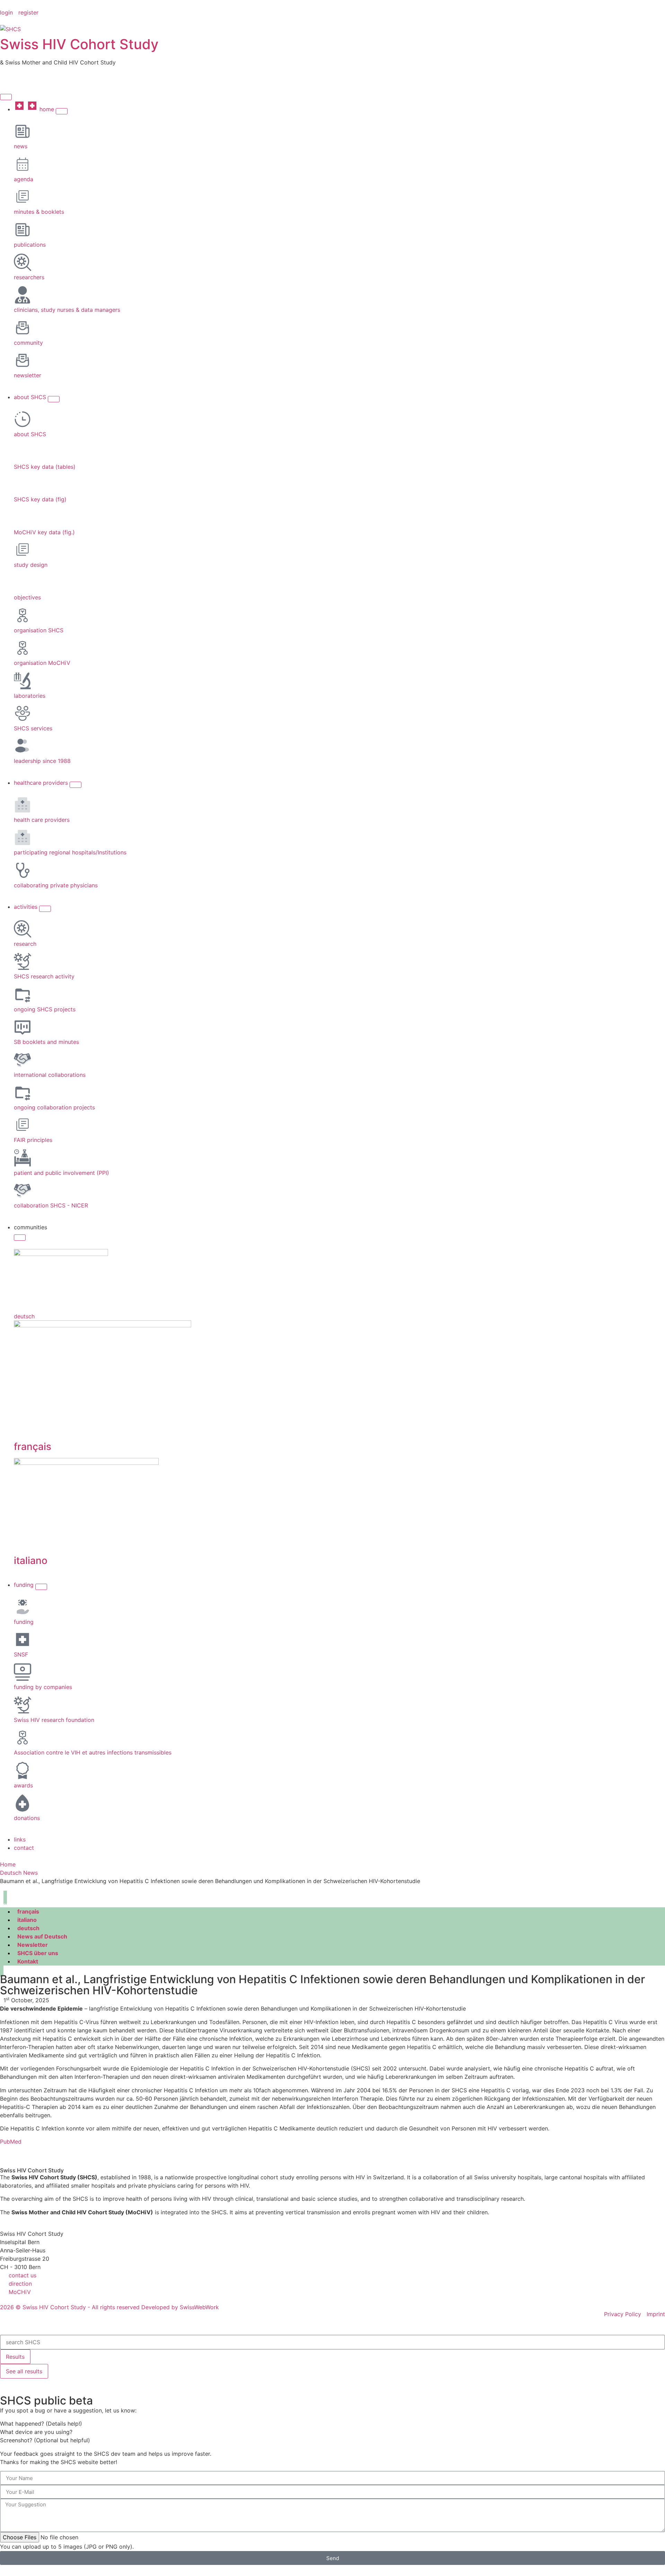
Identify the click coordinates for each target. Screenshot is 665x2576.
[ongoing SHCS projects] (23, 994)
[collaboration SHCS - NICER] (23, 1190)
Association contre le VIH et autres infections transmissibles (93, 1752)
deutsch (24, 1316)
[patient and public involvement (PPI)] (23, 1158)
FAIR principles (33, 1140)
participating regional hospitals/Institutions (70, 852)
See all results (24, 2371)
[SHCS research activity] (23, 961)
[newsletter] (23, 360)
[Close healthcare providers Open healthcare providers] (76, 785)
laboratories (30, 696)
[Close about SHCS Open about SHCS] (54, 399)
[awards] (23, 1770)
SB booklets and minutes (46, 1042)
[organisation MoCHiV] (23, 648)
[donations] (23, 1803)
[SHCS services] (23, 713)
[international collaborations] (23, 1060)
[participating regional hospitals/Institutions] (23, 837)
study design (31, 565)
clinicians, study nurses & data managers (67, 310)
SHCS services (33, 728)
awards (23, 1785)
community (28, 343)
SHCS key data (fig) (40, 499)
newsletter (28, 375)
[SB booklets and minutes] (23, 1027)
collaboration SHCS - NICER (51, 1205)
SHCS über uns (38, 1953)
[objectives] (23, 582)
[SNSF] (23, 1639)
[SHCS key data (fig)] (23, 484)
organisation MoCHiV (42, 663)
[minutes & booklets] (23, 197)
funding (24, 1622)
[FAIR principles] (23, 1125)
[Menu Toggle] (6, 97)
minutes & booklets (39, 212)
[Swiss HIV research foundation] (23, 1705)
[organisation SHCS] (23, 615)
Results (15, 2357)
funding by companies (43, 1687)
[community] (23, 328)
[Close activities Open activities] (45, 909)
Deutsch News (19, 1873)
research (25, 944)
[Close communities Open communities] (20, 1238)
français (33, 1447)
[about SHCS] (23, 419)
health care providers (42, 820)
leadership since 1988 (42, 761)
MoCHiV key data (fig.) (44, 532)
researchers (29, 277)
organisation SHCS (39, 630)
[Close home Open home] (62, 111)
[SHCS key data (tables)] (23, 452)
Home (8, 1864)
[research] (23, 929)
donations (27, 1818)
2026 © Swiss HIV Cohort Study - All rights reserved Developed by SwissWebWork (109, 2307)
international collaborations (50, 1075)
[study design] (23, 550)
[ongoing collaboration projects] (23, 1092)
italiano (31, 1560)
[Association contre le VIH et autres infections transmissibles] (23, 1738)
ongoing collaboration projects (54, 1107)
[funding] (23, 1607)
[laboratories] (23, 681)
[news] (23, 131)
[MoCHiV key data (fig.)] (23, 517)
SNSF (21, 1654)
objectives (27, 597)
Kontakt (28, 1961)
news (21, 146)
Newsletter (33, 1945)
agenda (24, 179)
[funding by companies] (23, 1672)
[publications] (23, 230)
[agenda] (23, 164)
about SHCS (30, 434)
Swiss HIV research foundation (54, 1720)
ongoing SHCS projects (45, 1009)
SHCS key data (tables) (45, 467)
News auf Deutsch (42, 1936)
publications (30, 245)
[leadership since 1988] (23, 746)
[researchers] (23, 262)
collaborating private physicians (56, 885)
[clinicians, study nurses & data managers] (23, 295)
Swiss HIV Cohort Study (79, 44)
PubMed (11, 2142)
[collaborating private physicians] (23, 870)
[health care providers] (23, 805)
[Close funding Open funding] (41, 1587)
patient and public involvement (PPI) (61, 1173)
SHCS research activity (44, 976)
